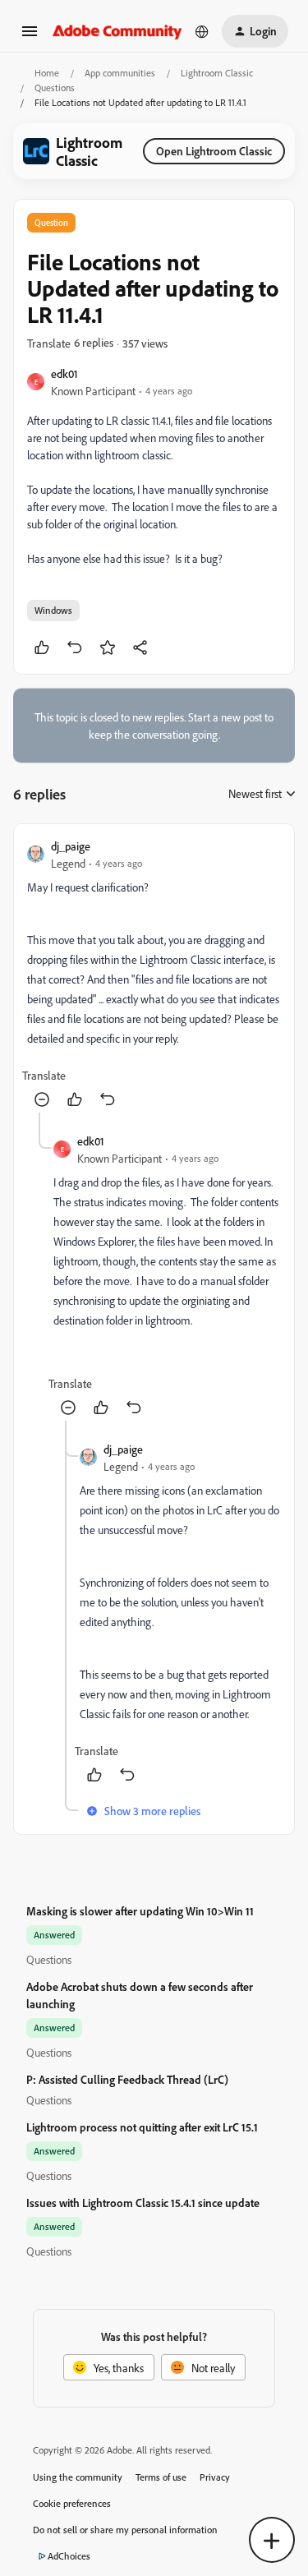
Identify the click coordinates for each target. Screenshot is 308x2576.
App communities (120, 73)
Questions (55, 88)
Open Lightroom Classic (214, 151)
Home (47, 73)
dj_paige (71, 846)
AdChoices (69, 2556)
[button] (30, 37)
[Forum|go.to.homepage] (117, 31)
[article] (154, 975)
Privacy (215, 2477)
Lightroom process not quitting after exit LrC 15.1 (142, 2127)
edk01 (64, 373)
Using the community (78, 2477)
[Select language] (202, 31)
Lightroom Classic (217, 73)
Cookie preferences (72, 2503)
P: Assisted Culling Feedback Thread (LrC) (127, 2079)
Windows (53, 610)
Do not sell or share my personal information (125, 2530)
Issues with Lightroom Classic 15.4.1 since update (143, 2203)
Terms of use (161, 2477)
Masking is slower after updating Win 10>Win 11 (140, 1911)
